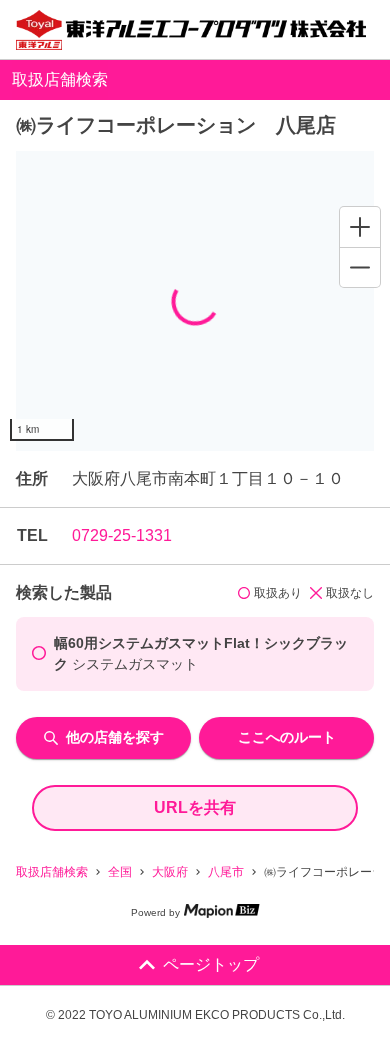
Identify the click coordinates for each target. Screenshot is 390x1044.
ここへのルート (287, 737)
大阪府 (170, 872)
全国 (120, 872)
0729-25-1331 (122, 535)
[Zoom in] (360, 227)
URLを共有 (195, 807)
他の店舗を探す (115, 737)
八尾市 (226, 872)
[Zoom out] (360, 267)
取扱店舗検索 (52, 872)
